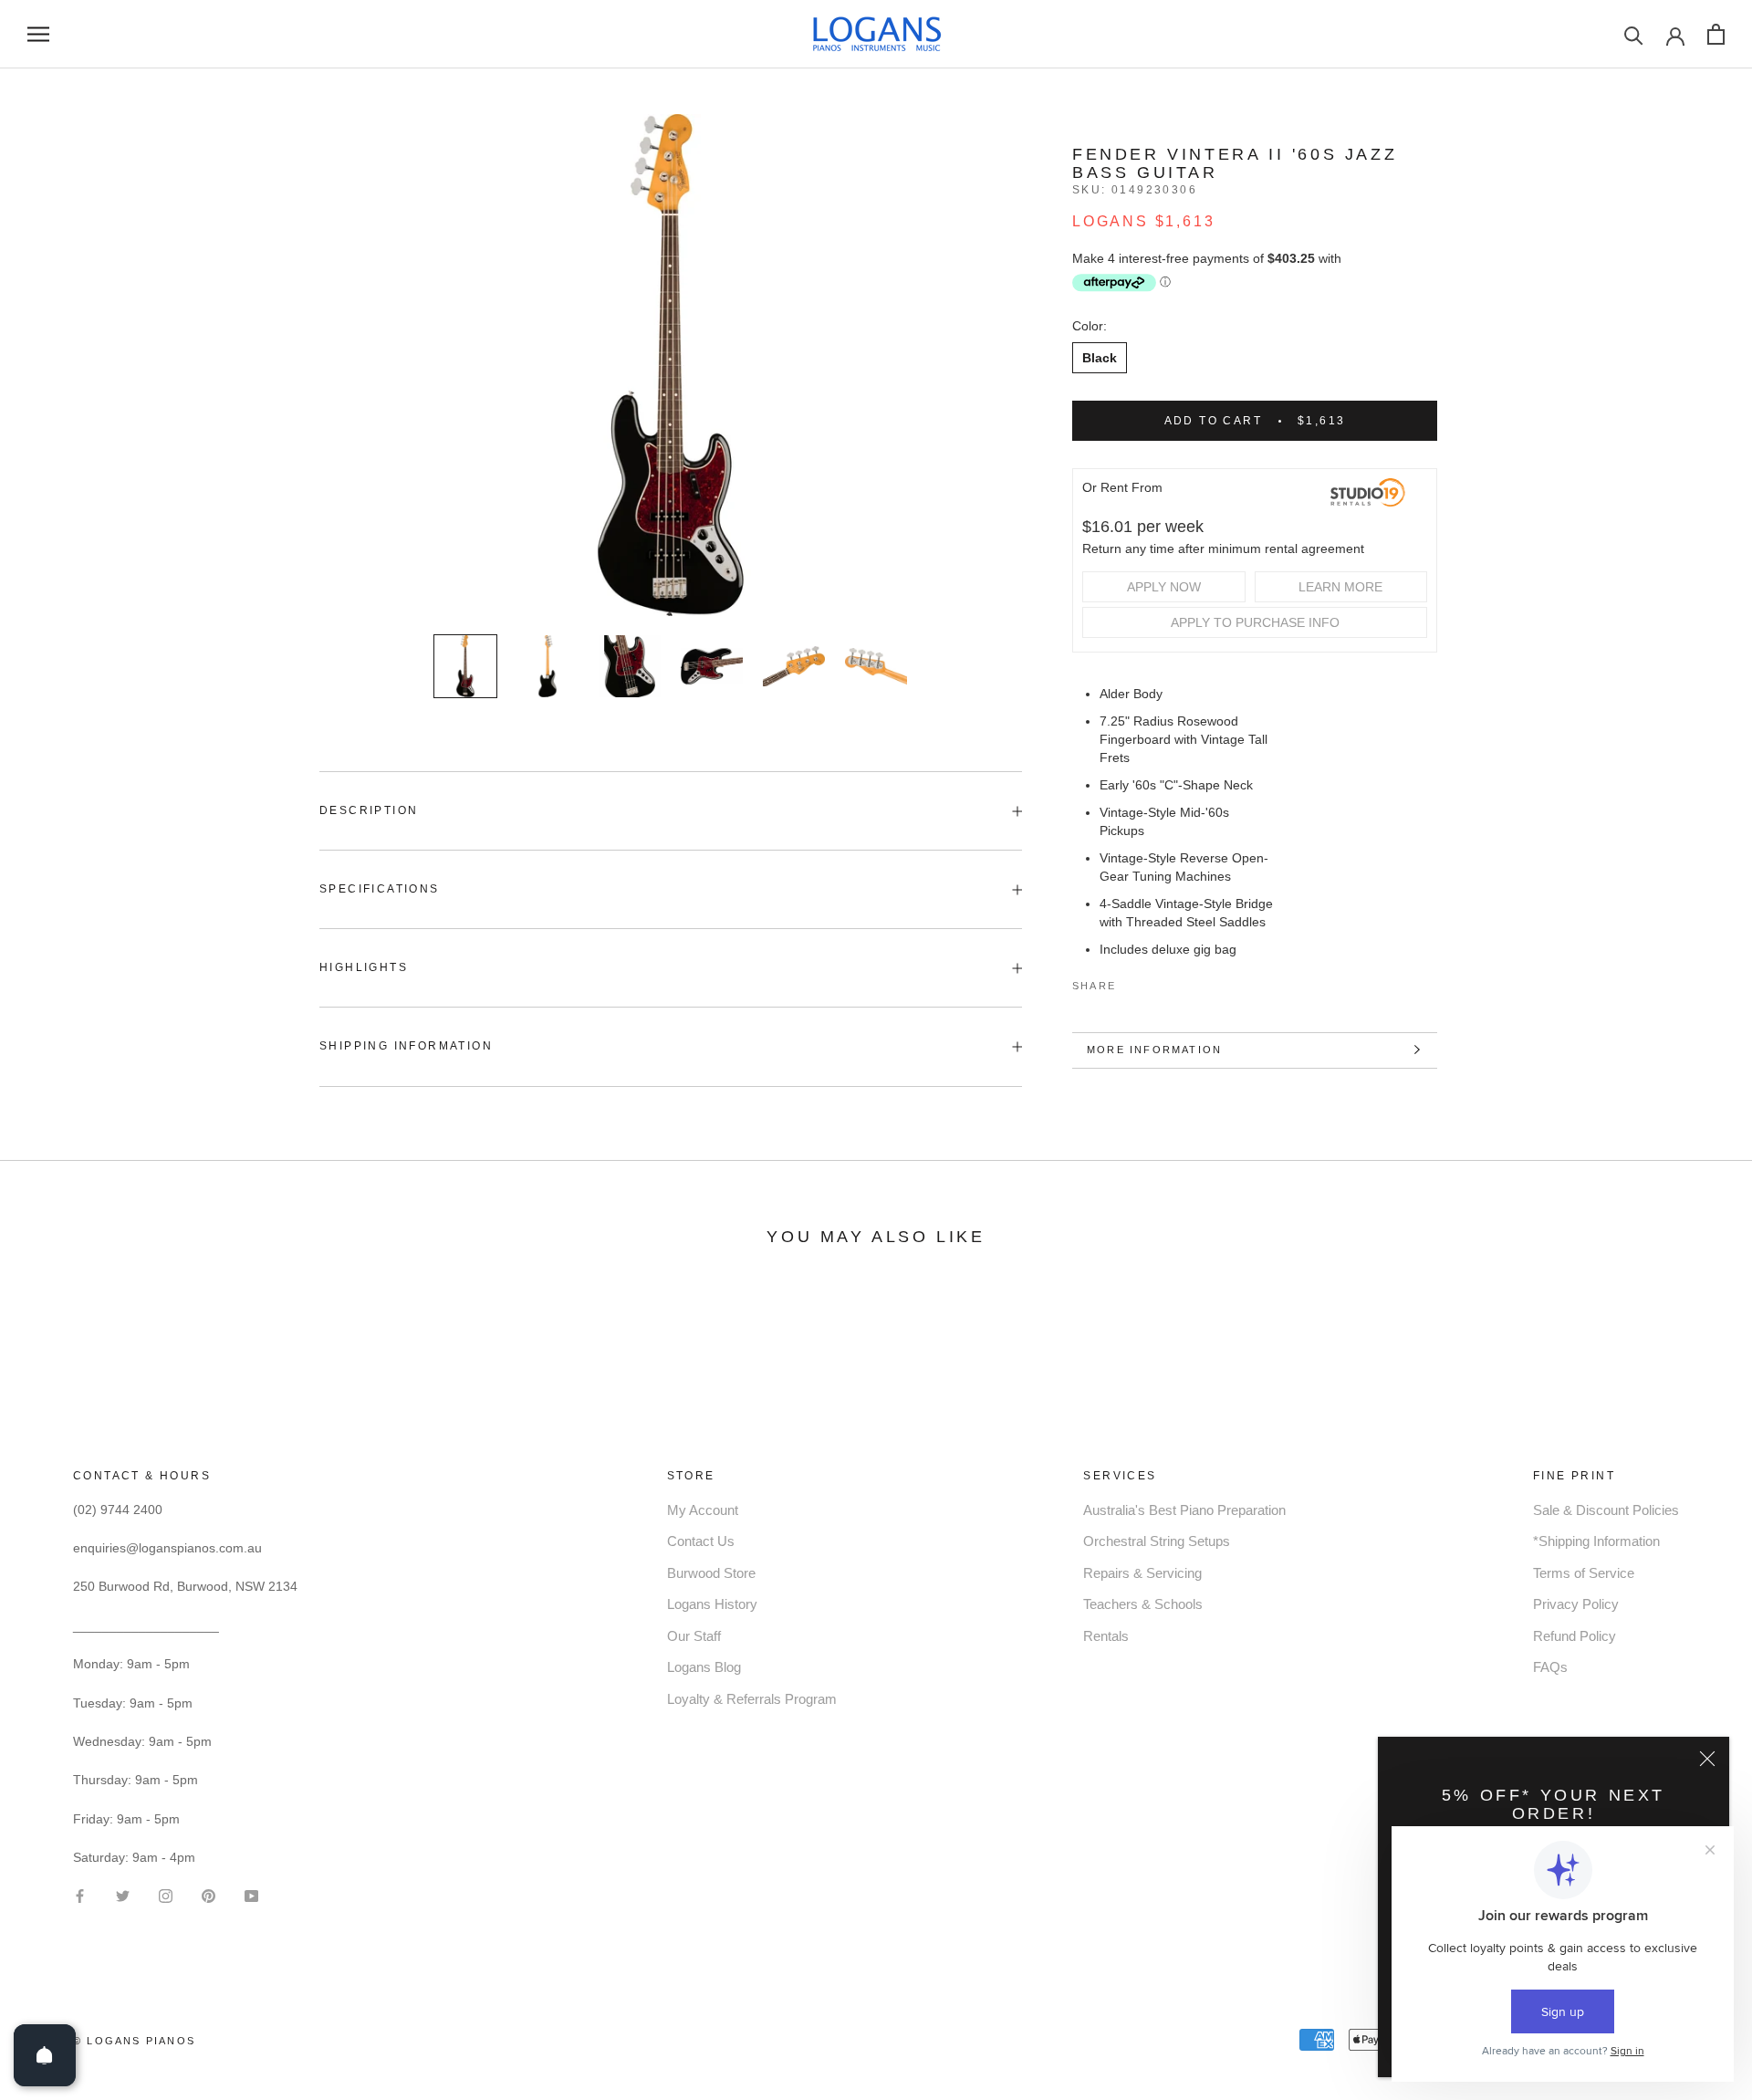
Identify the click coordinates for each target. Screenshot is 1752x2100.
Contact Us (701, 1541)
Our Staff (694, 1636)
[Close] (1707, 1759)
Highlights (364, 967)
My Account (703, 1510)
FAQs (1550, 1667)
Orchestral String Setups (1157, 1541)
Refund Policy (1575, 1636)
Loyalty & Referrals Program (752, 1699)
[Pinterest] (1181, 982)
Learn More (1340, 587)
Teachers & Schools (1143, 1604)
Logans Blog (704, 1667)
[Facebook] (1133, 982)
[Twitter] (1157, 982)
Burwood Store (711, 1573)
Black (1100, 358)
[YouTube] (251, 1894)
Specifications (380, 889)
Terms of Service (1584, 1573)
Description (369, 810)
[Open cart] (1716, 34)
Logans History (712, 1604)
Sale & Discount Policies (1606, 1510)
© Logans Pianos (134, 2041)
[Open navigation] (38, 34)
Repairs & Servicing (1142, 1573)
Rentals (1106, 1636)
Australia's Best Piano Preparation (1184, 1510)
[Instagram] (166, 1894)
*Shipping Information (1596, 1541)
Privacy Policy (1576, 1604)
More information (1154, 1050)
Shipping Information (406, 1046)
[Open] (45, 2055)
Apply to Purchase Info (1255, 622)
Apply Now (1164, 587)
